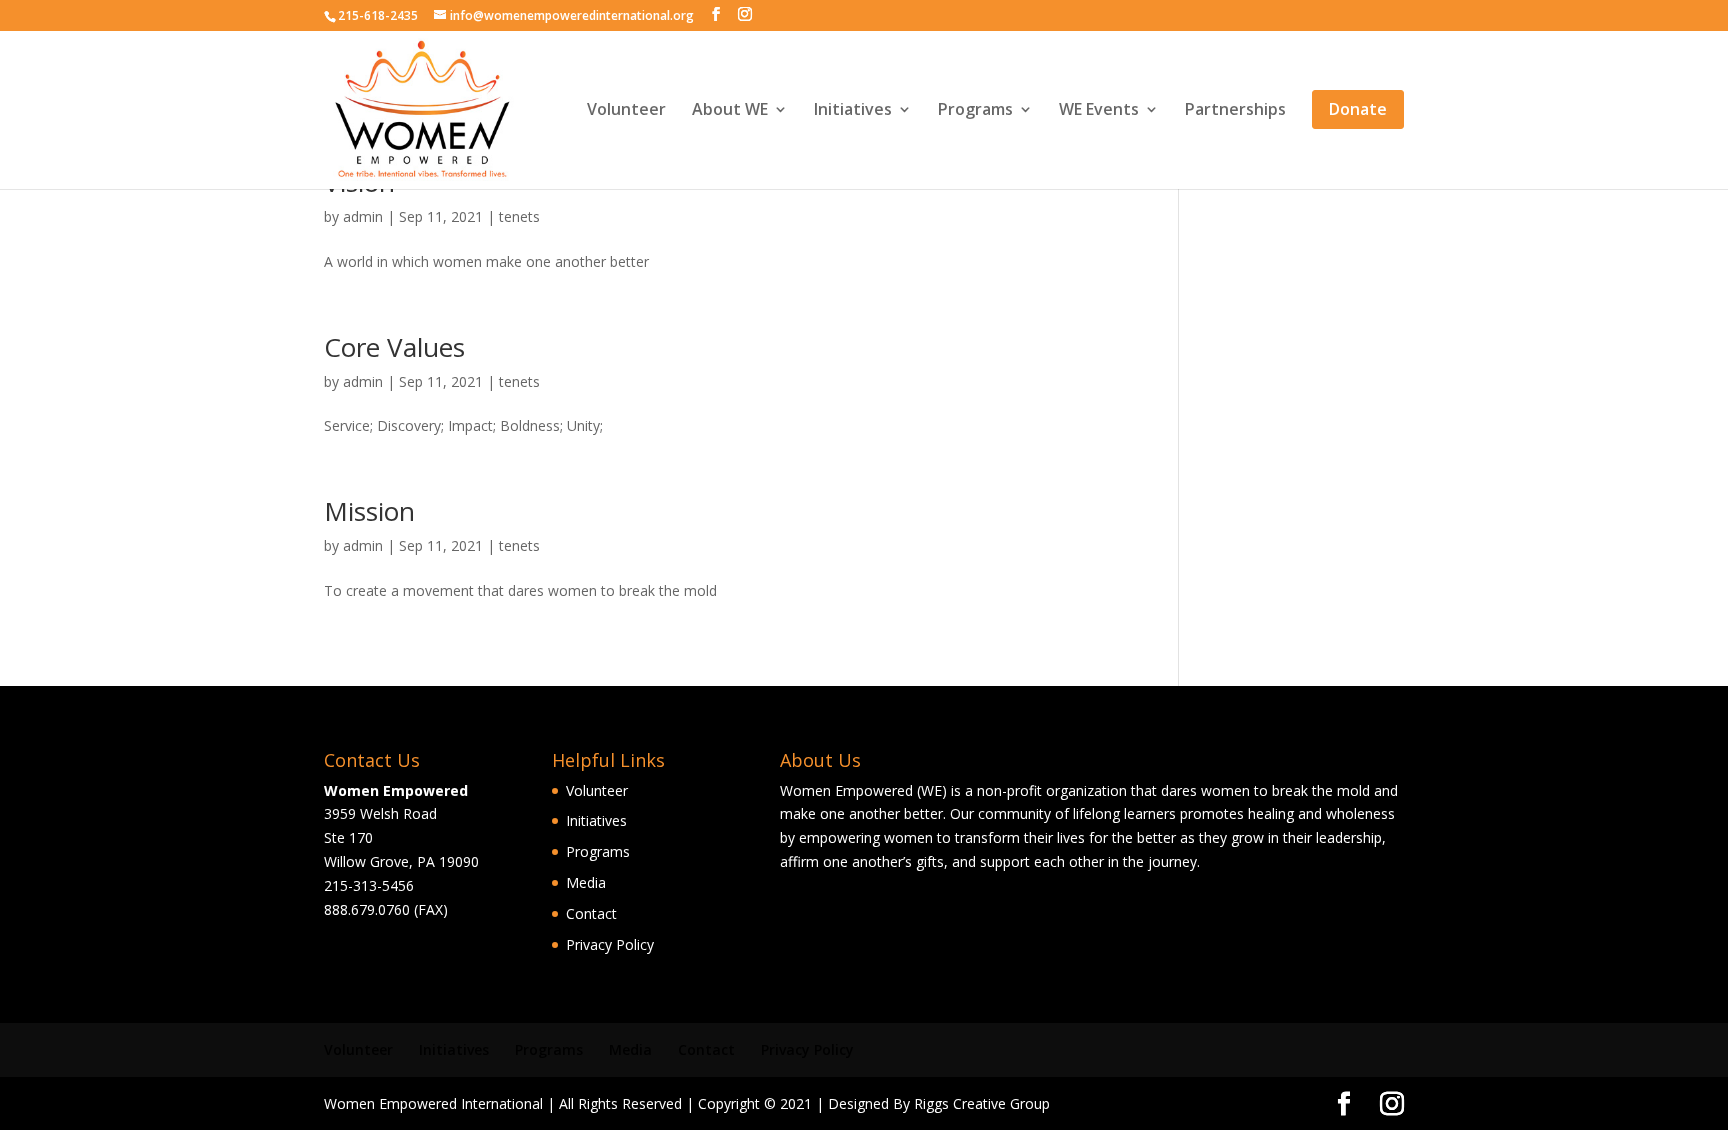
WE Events (1099, 111)
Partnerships (1235, 111)
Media (586, 882)
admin (363, 216)
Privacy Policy (610, 944)
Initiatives (853, 111)
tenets (519, 216)
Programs (975, 111)
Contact (591, 913)
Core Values (394, 347)
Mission (369, 511)
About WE (730, 111)
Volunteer (626, 111)
